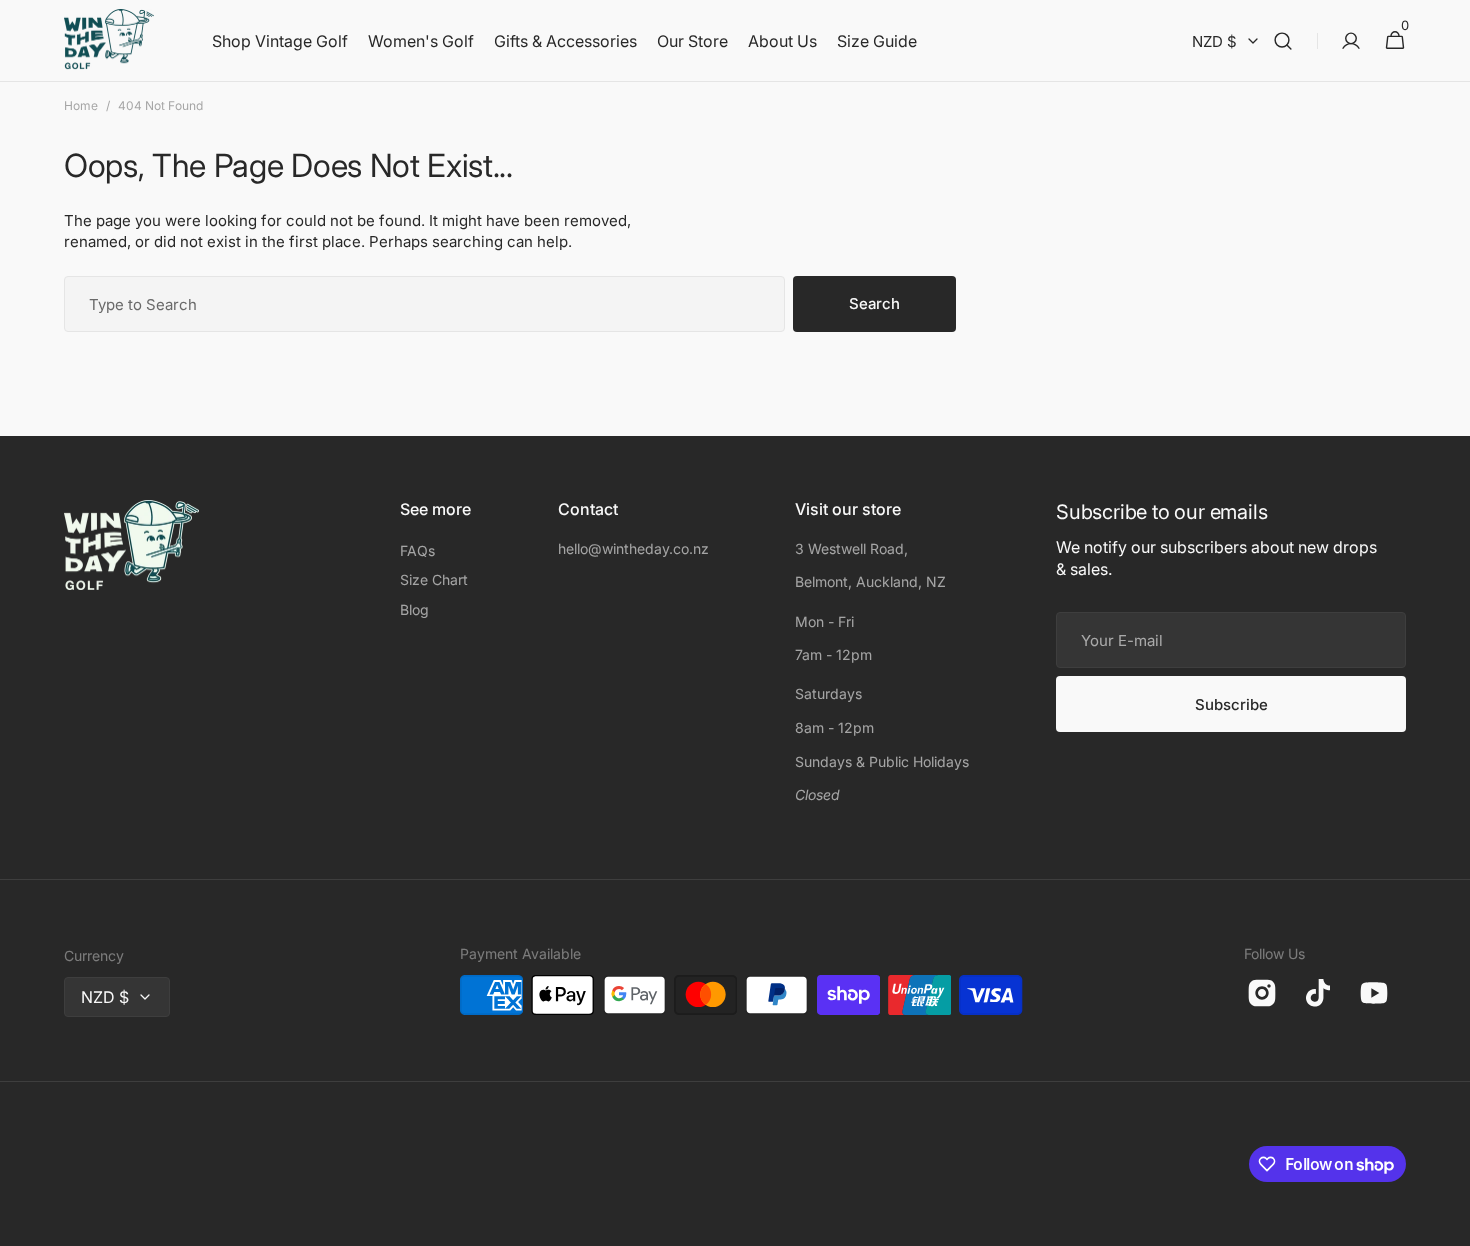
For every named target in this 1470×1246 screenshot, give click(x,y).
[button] (1283, 41)
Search (874, 303)
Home (81, 105)
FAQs (417, 550)
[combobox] (424, 304)
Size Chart (434, 579)
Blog (414, 609)
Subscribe (1231, 704)
